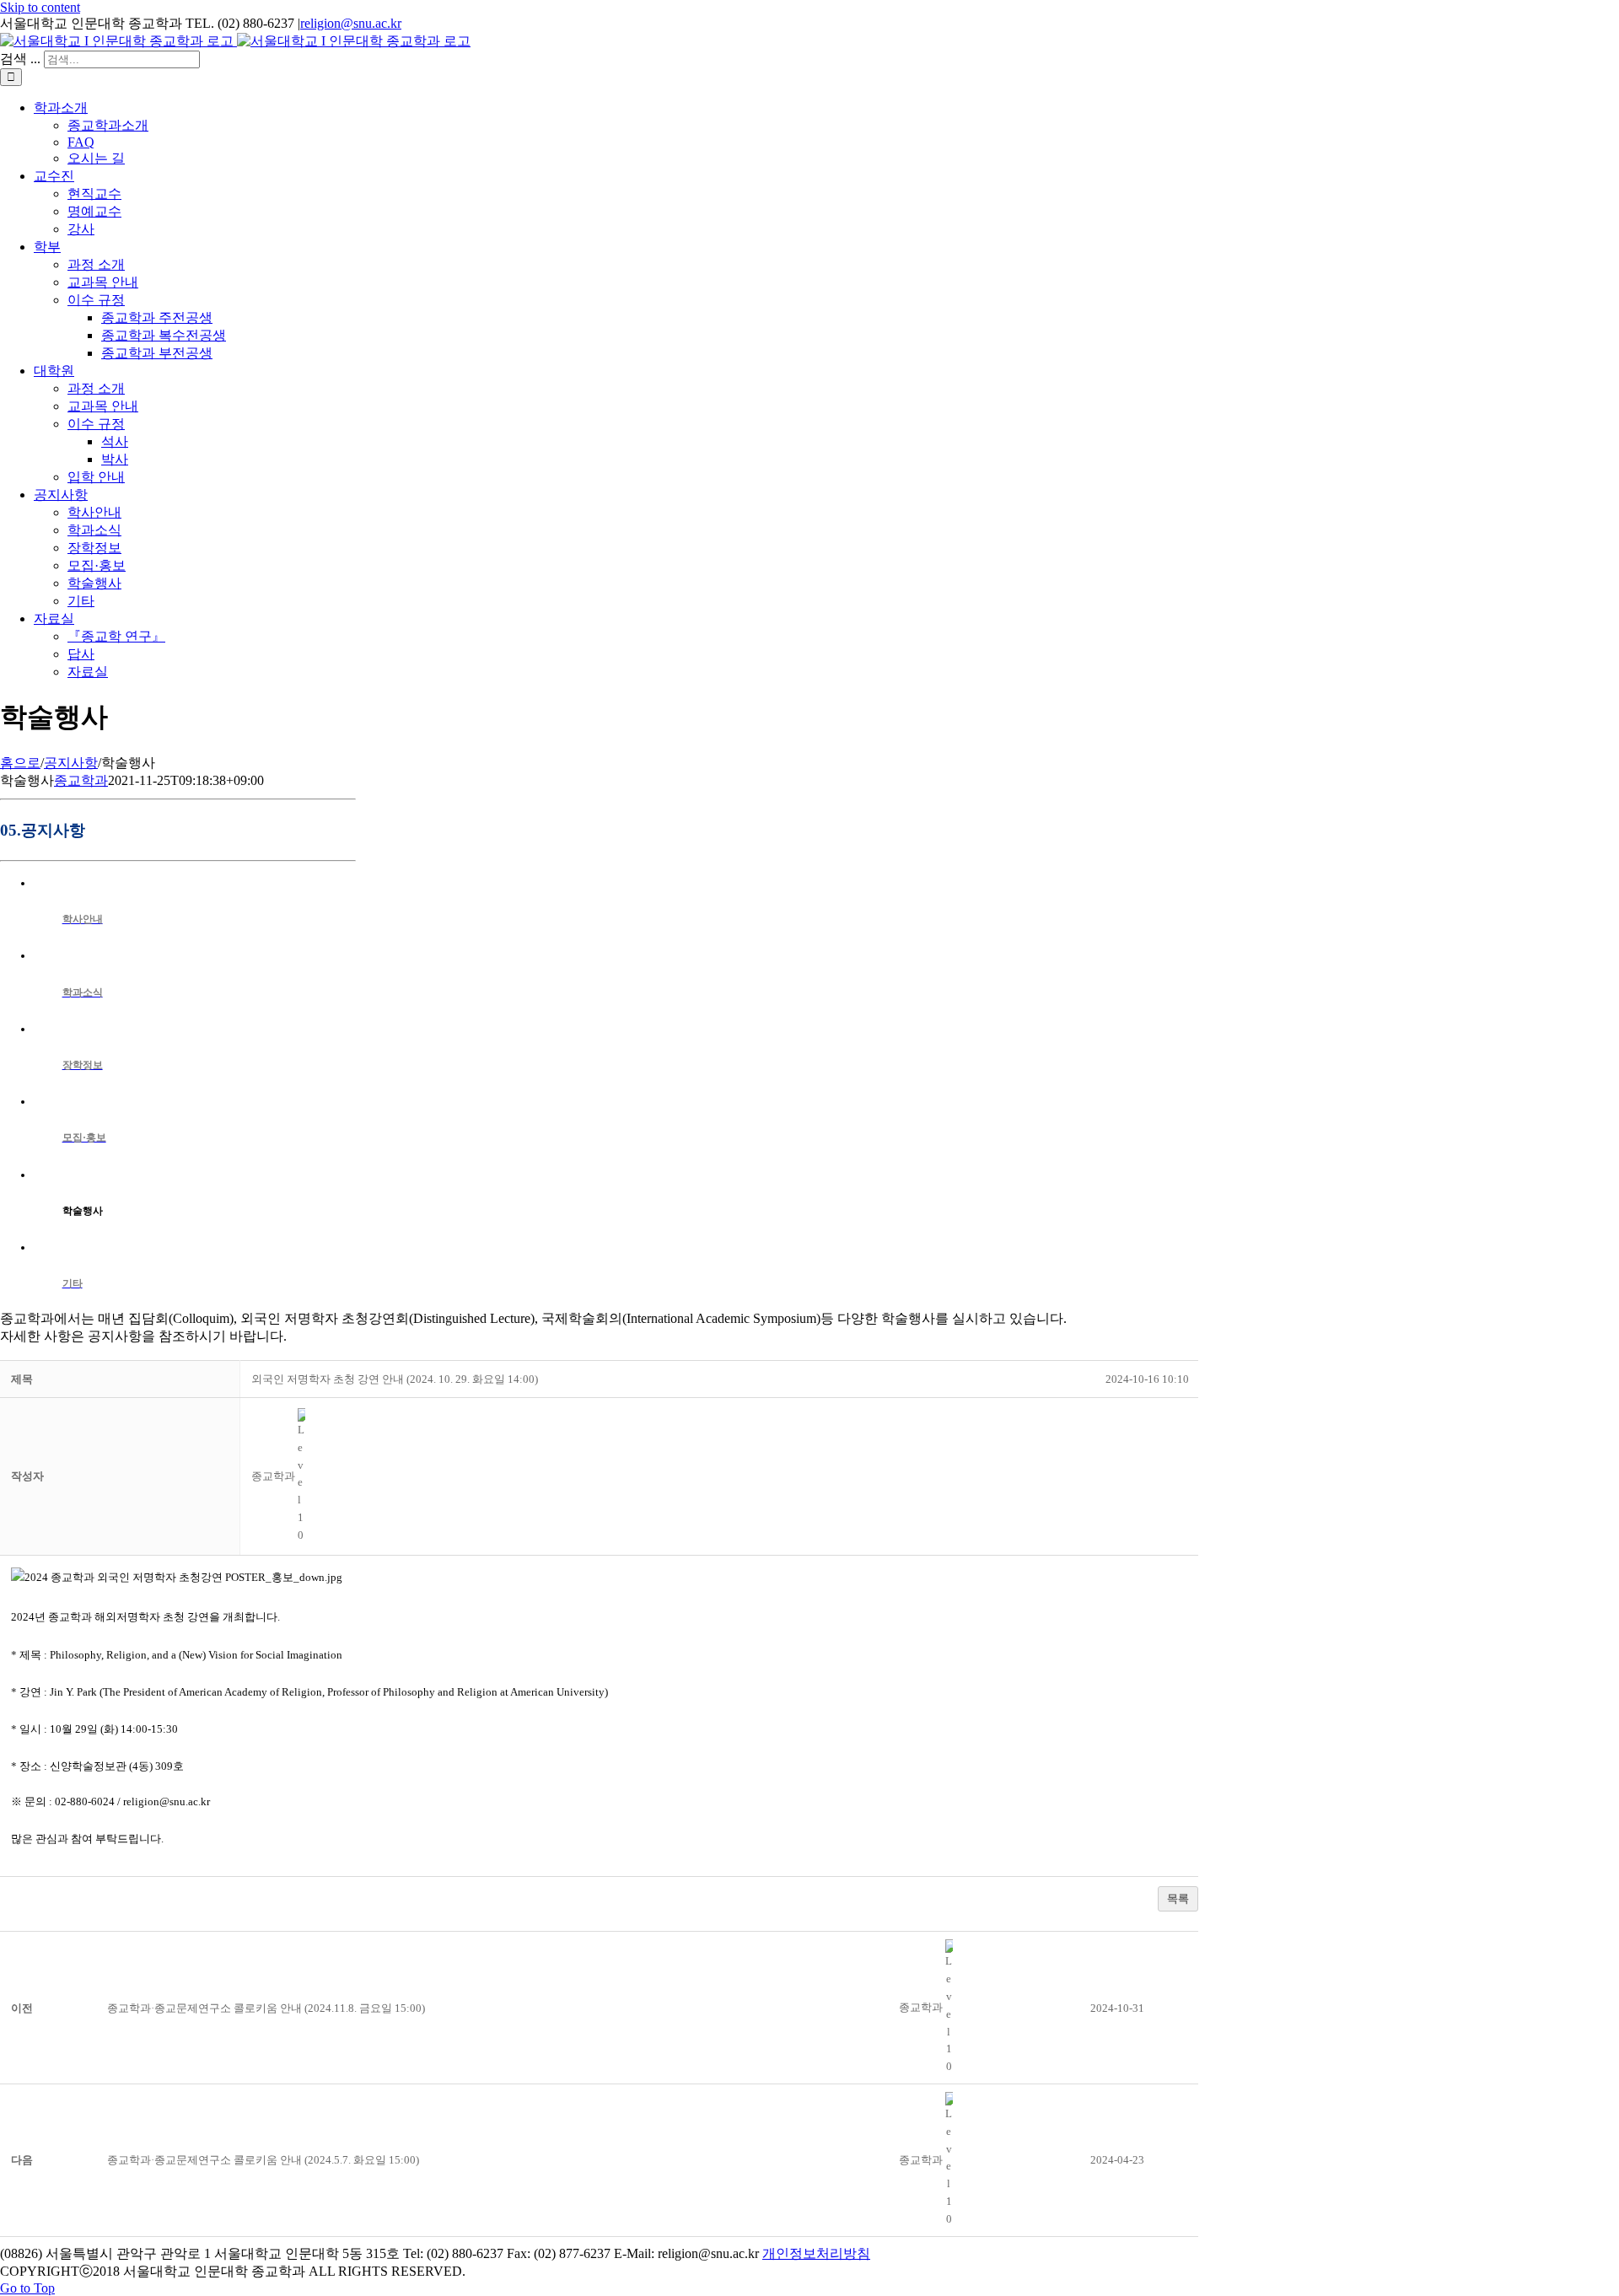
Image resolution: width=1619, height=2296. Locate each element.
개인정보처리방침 (816, 2253)
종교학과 (81, 780)
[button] (273, 1476)
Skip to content (40, 7)
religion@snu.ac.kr (351, 23)
